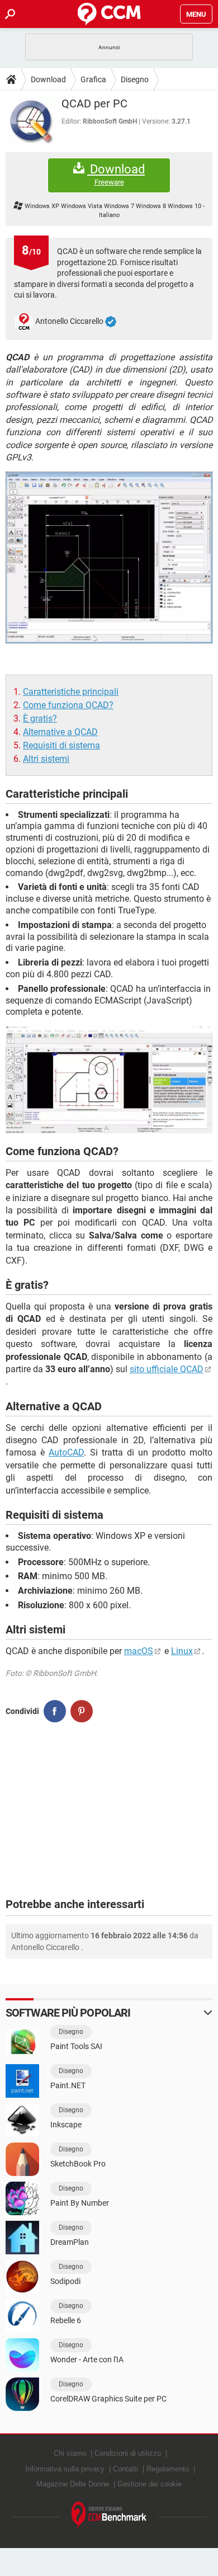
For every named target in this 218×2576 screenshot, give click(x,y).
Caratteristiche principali (71, 692)
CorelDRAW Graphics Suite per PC (108, 2399)
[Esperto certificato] (111, 322)
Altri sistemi (46, 759)
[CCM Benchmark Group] (109, 2515)
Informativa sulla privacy (65, 2469)
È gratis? (40, 719)
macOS (139, 1651)
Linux (182, 1651)
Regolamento (168, 2469)
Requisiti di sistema (61, 745)
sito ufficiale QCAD (167, 1369)
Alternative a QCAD (60, 732)
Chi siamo (70, 2453)
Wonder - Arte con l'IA (87, 2360)
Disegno (135, 79)
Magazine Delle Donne (73, 2484)
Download (48, 79)
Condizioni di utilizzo (128, 2453)
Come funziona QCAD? (68, 705)
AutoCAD (66, 1452)
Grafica (93, 79)
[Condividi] (55, 1711)
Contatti (125, 2469)
